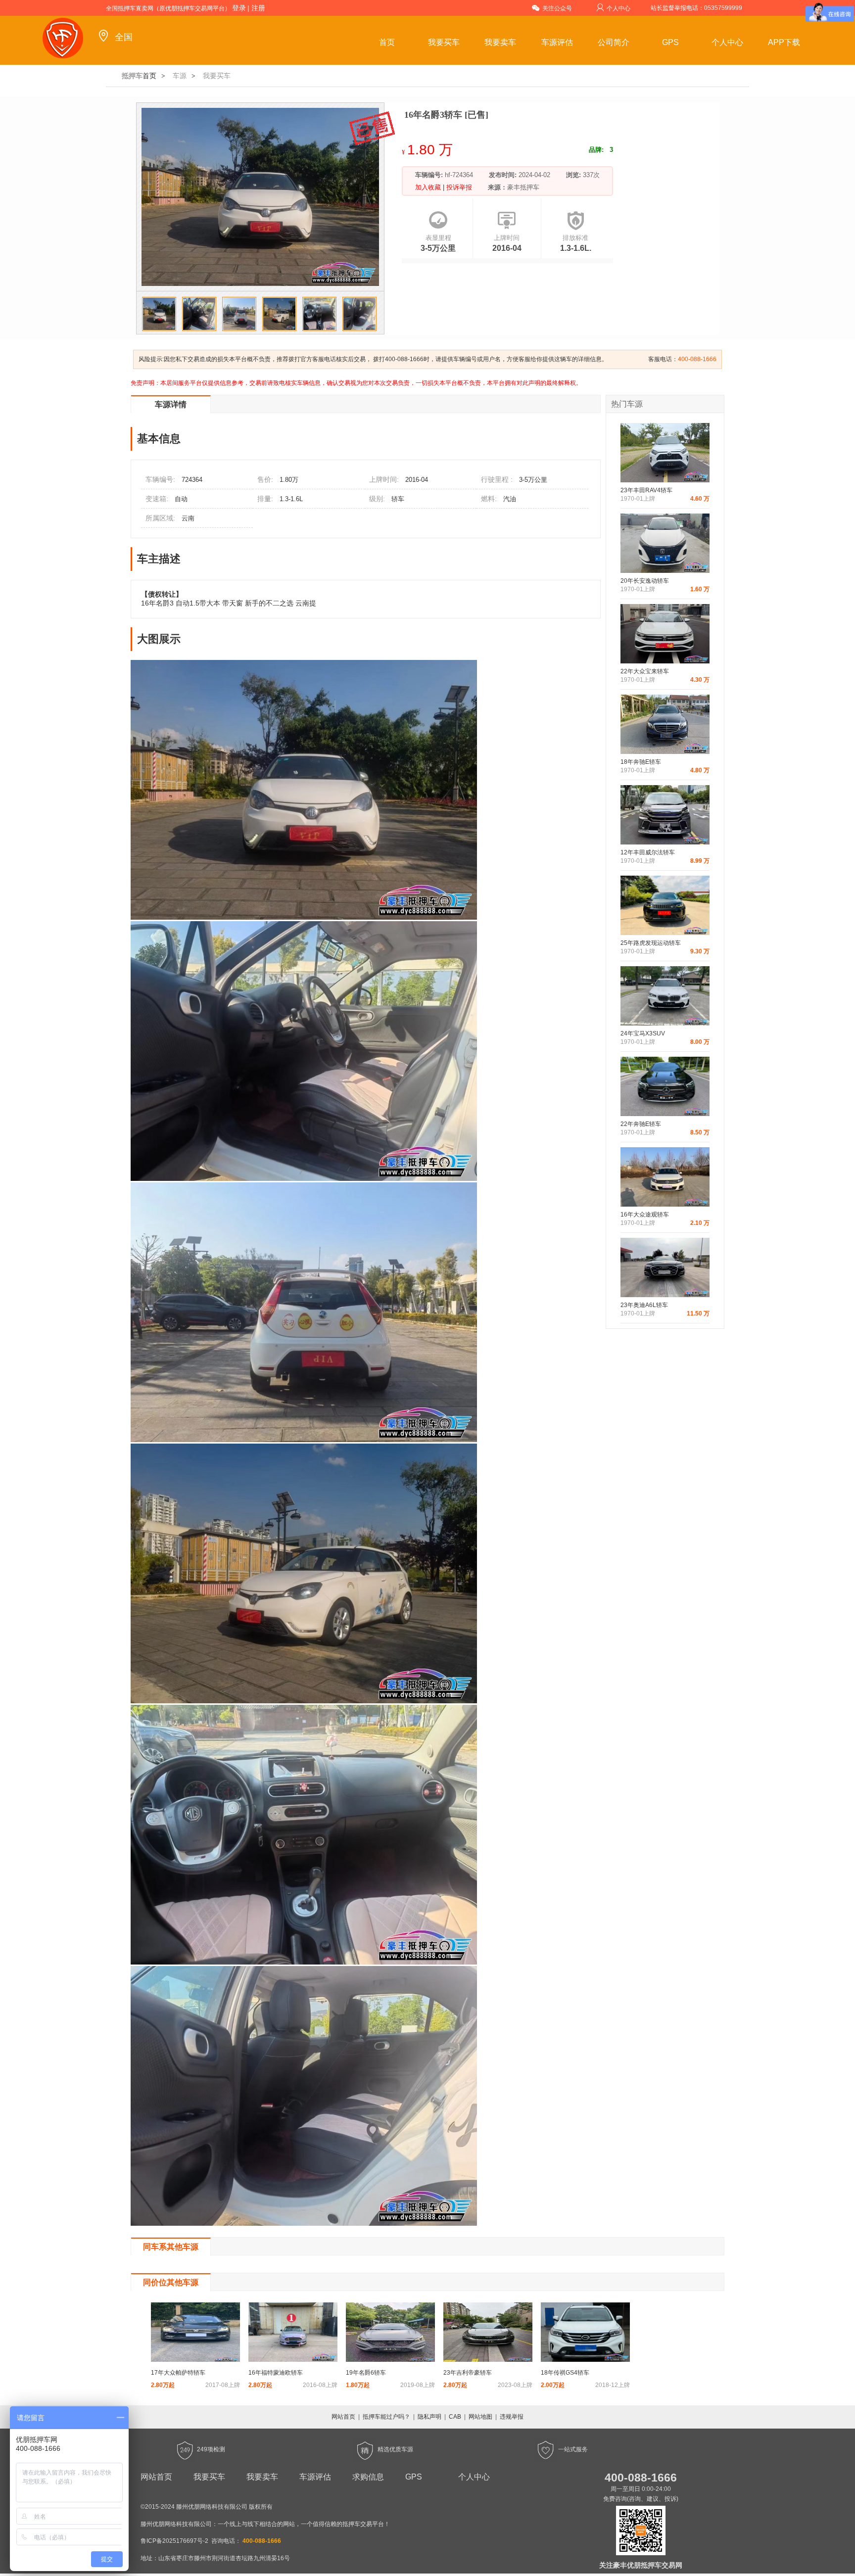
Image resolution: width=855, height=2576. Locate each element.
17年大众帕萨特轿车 (178, 2373)
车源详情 (171, 404)
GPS (670, 42)
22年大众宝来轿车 (645, 671)
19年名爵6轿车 (366, 2373)
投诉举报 (458, 187)
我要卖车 (500, 42)
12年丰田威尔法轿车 (648, 852)
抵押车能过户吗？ (386, 2417)
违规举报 (512, 2417)
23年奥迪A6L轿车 (644, 1305)
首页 (387, 42)
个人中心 (618, 8)
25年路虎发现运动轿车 (651, 943)
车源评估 (557, 42)
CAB (455, 2417)
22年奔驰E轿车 (641, 1124)
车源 (180, 76)
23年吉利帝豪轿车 (468, 2373)
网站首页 (343, 2417)
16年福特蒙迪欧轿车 (276, 2373)
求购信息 (368, 2477)
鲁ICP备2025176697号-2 (174, 2541)
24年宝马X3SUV (643, 1033)
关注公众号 (557, 8)
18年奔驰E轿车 (641, 762)
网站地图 (480, 2417)
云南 (188, 518)
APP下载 (784, 42)
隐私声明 (429, 2417)
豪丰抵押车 (523, 187)
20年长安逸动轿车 (645, 581)
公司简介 (614, 42)
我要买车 (444, 42)
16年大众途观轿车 (645, 1215)
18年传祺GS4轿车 (565, 2373)
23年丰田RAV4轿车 (646, 490)
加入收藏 (429, 187)
